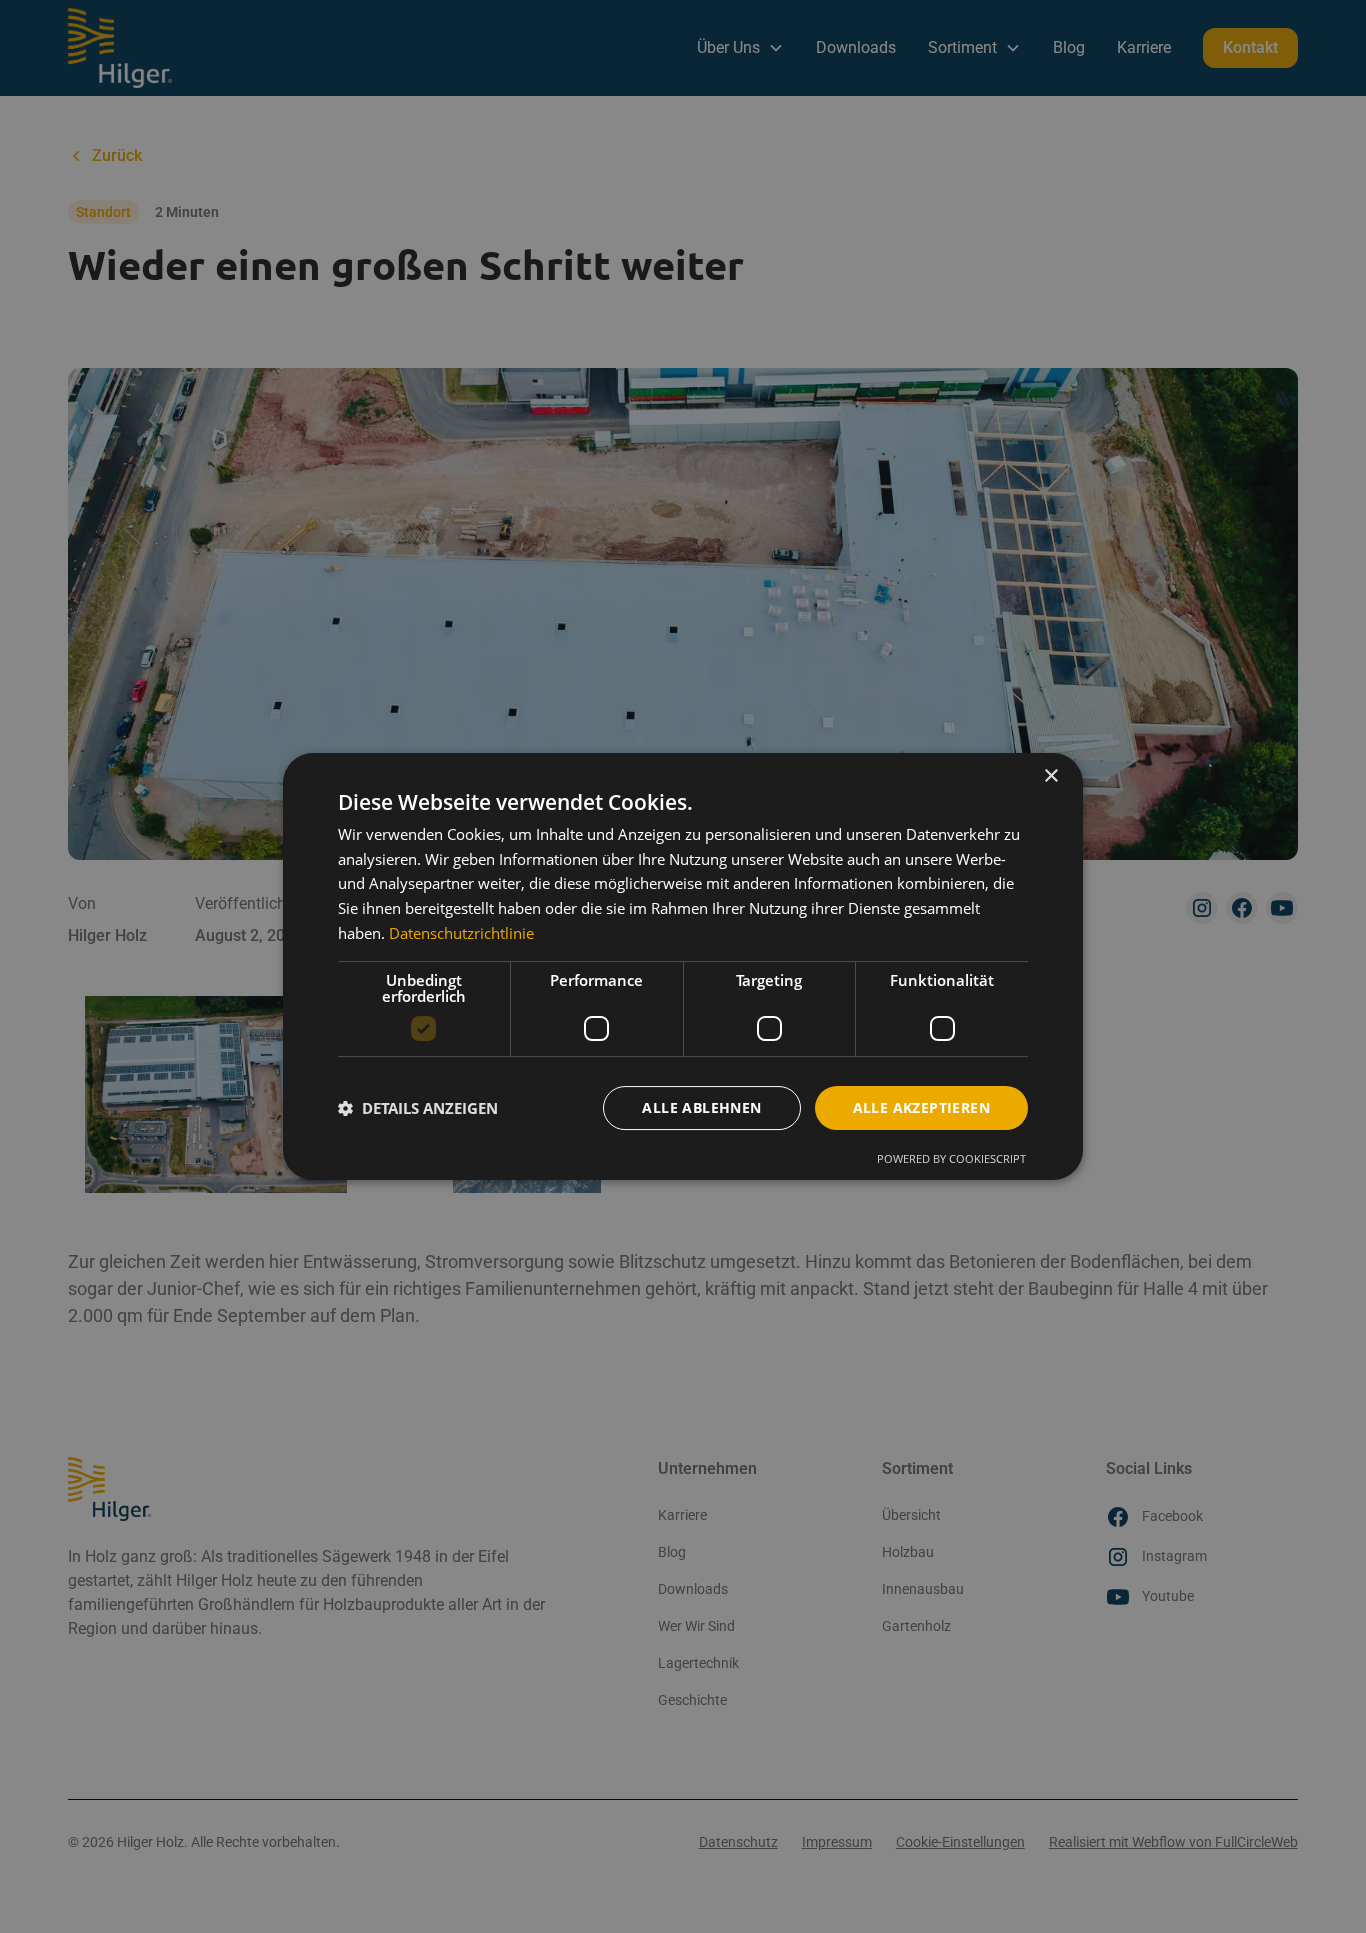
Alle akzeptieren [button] (921, 1107)
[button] (418, 1108)
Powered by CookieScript (951, 1158)
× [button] (1050, 776)
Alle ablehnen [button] (701, 1107)
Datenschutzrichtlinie (461, 933)
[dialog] (683, 967)
